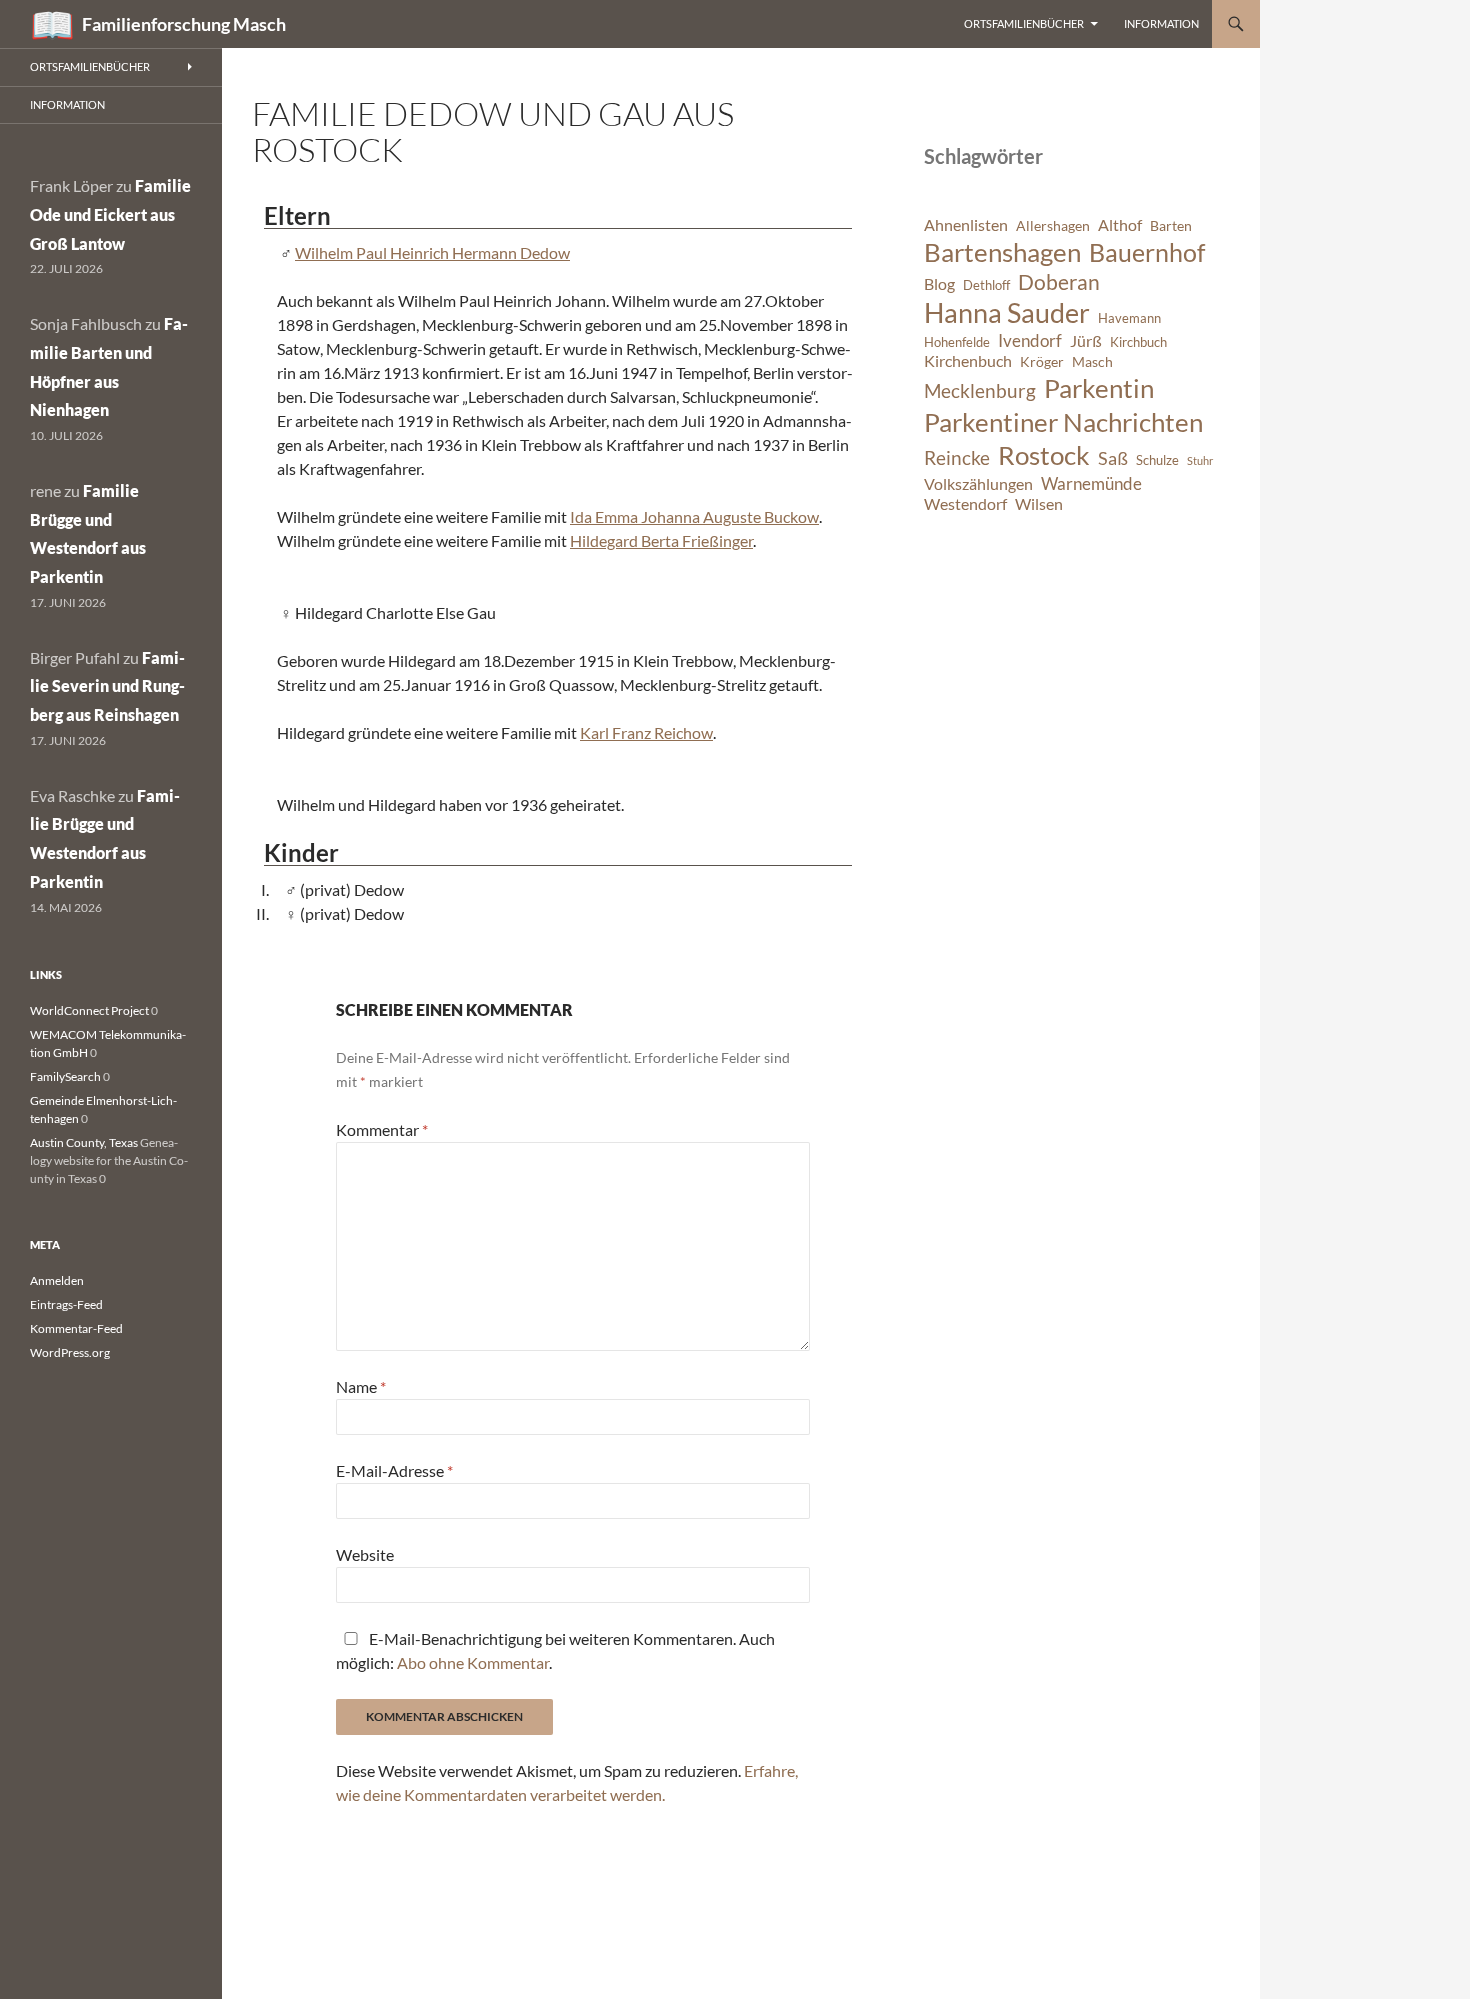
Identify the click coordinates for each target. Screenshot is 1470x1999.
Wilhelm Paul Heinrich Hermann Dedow (432, 252)
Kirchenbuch (968, 361)
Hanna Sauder (1007, 313)
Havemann (1129, 318)
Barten (1171, 225)
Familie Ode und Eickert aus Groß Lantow (110, 214)
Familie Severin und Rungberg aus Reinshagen (107, 686)
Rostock (1044, 455)
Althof (1120, 225)
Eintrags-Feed (66, 1304)
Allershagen (1053, 225)
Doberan (1059, 282)
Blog (939, 284)
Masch (1092, 361)
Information (1161, 23)
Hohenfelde (957, 342)
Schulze (1157, 460)
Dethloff (986, 285)
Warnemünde (1091, 483)
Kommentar (382, 1129)
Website (365, 1554)
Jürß (1086, 341)
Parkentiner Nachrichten (1063, 422)
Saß (1113, 458)
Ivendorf (1030, 340)
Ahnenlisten (966, 225)
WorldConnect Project (89, 1010)
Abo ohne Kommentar (473, 1662)
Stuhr (1200, 460)
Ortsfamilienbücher (1024, 23)
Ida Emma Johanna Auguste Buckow (694, 516)
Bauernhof (1147, 252)
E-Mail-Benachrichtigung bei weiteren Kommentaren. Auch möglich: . (555, 1650)
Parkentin (1099, 388)
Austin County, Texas (84, 1142)
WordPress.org (70, 1352)
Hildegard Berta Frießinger (661, 540)
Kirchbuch (1138, 342)
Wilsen (1039, 504)
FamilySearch (65, 1076)
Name (361, 1386)
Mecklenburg (980, 390)
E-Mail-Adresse (394, 1470)
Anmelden (57, 1280)
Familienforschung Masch (184, 24)
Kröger (1042, 361)
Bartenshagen (1002, 252)
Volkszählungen (978, 484)
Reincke (957, 457)
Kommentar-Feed (76, 1328)
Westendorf (965, 504)
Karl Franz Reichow (646, 732)
